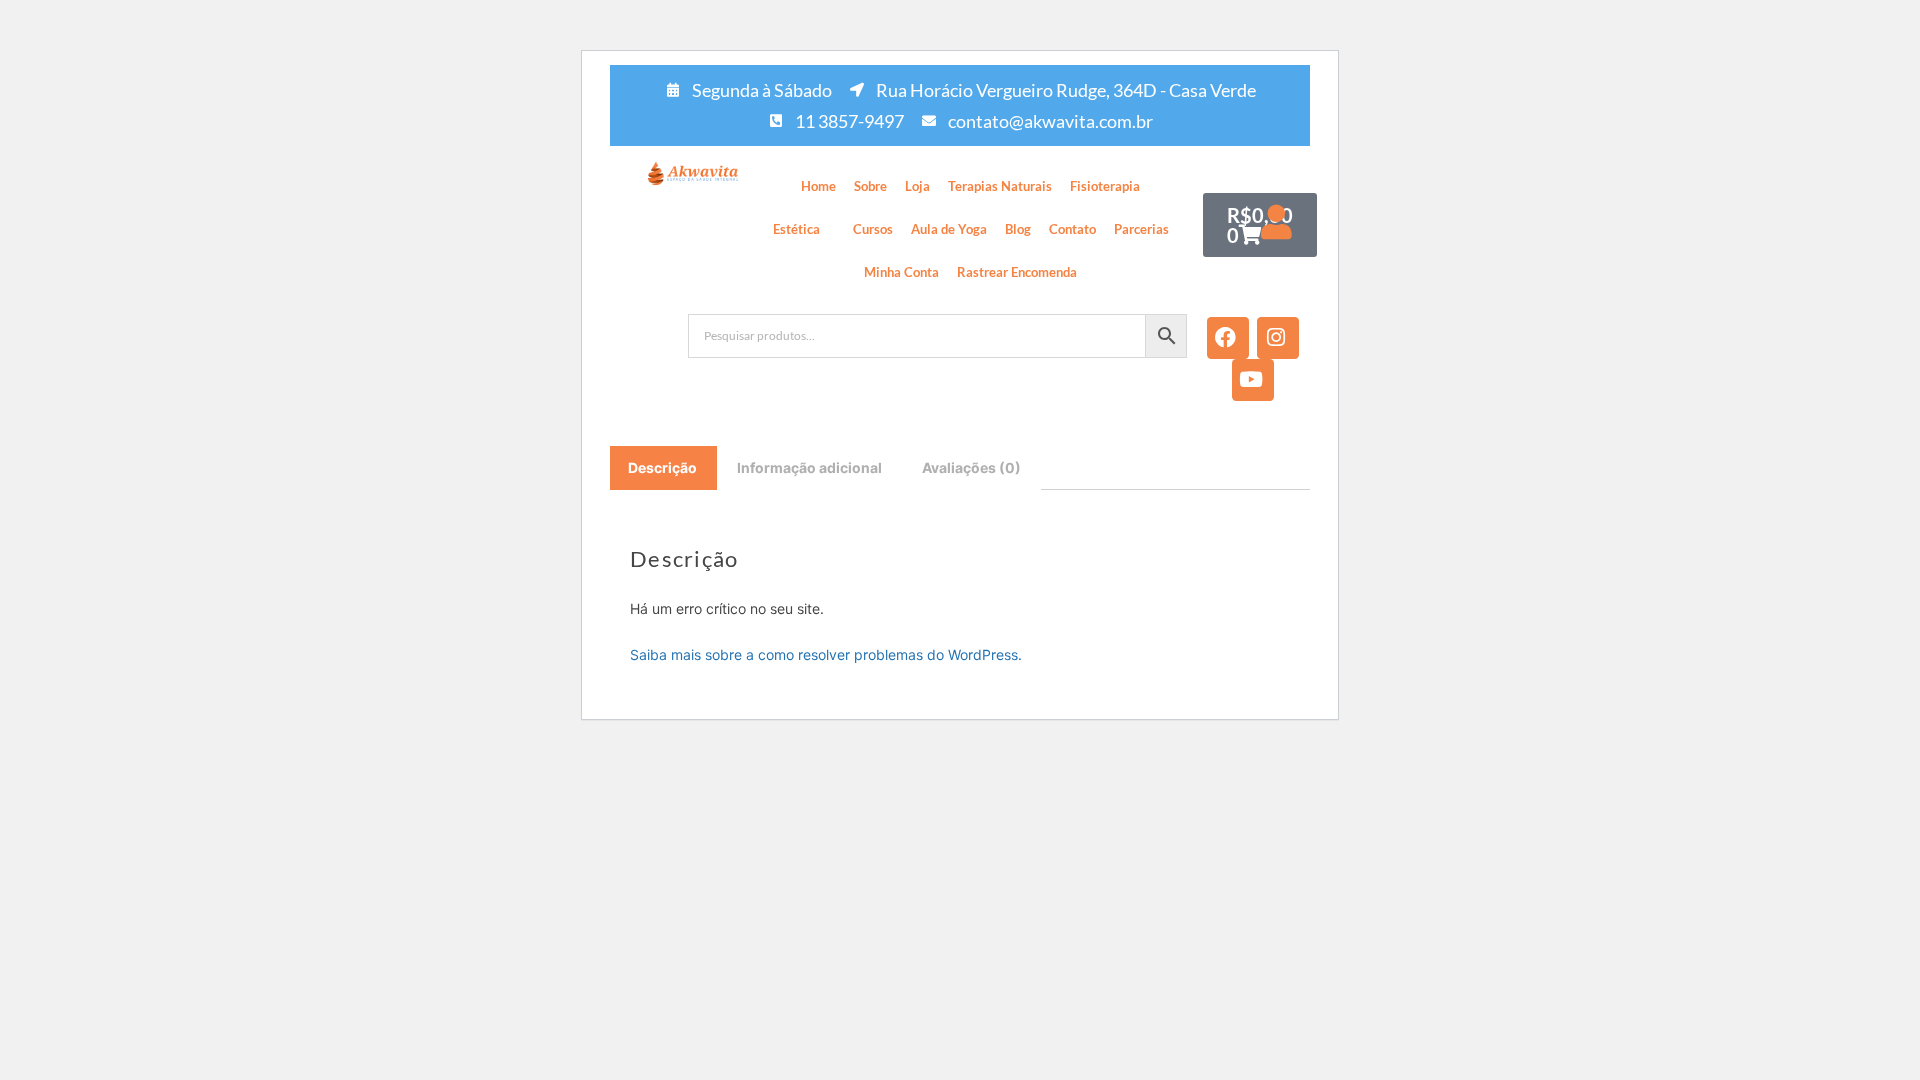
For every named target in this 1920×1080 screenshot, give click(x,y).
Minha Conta (901, 272)
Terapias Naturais (1000, 186)
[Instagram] (1278, 338)
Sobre (870, 186)
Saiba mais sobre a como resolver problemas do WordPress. (826, 654)
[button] (804, 229)
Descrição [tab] (662, 467)
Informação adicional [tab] (809, 467)
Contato (1072, 229)
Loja (917, 186)
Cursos (873, 229)
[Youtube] (1253, 380)
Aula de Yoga (949, 229)
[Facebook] (1228, 338)
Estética (796, 229)
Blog (1018, 229)
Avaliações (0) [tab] (971, 467)
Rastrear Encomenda (1017, 272)
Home (818, 186)
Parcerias (1141, 229)
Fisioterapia (1105, 186)
